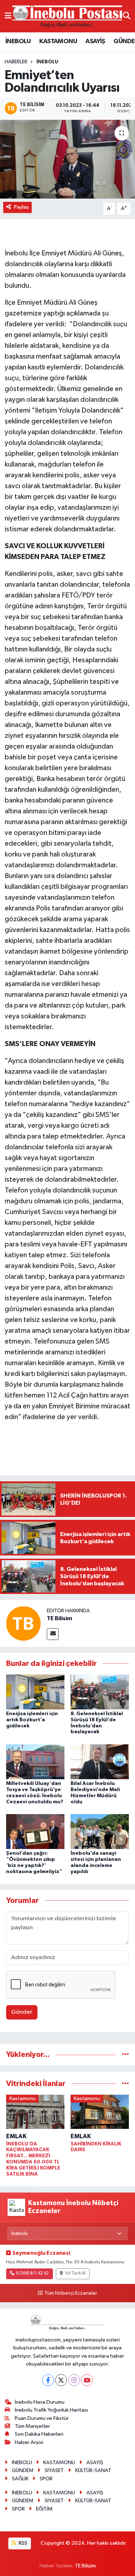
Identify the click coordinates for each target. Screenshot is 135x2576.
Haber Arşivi (29, 2442)
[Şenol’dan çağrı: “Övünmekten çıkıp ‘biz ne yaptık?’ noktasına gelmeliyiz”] (35, 1832)
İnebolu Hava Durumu (40, 2402)
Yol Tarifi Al (75, 2273)
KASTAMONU (58, 41)
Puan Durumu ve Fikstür (42, 2418)
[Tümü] (125, 2055)
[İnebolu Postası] (67, 16)
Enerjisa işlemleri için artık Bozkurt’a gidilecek (32, 1720)
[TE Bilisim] (23, 1623)
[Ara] (127, 16)
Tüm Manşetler (32, 2426)
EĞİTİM (44, 2509)
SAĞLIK (20, 2479)
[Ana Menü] (8, 16)
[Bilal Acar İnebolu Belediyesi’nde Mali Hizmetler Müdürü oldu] (100, 1761)
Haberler (16, 62)
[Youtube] (87, 2380)
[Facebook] (48, 2380)
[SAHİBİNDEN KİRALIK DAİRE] (100, 2113)
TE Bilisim (59, 1618)
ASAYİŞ (95, 41)
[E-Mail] (53, 1634)
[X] (61, 2380)
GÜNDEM (23, 2470)
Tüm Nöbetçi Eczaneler (71, 2293)
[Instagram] (74, 2380)
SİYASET (54, 2470)
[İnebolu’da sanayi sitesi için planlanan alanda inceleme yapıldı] (100, 1832)
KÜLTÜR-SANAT (93, 2470)
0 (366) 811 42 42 (32, 2273)
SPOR (46, 2479)
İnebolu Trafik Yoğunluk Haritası (51, 2410)
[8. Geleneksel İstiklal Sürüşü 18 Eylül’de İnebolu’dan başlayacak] (100, 1692)
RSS (22, 2543)
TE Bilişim (85, 2566)
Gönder (22, 2012)
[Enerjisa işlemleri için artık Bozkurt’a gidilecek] (35, 1692)
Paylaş (21, 207)
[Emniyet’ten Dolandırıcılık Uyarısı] (67, 159)
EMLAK (16, 2136)
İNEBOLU (18, 41)
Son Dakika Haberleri (39, 2434)
